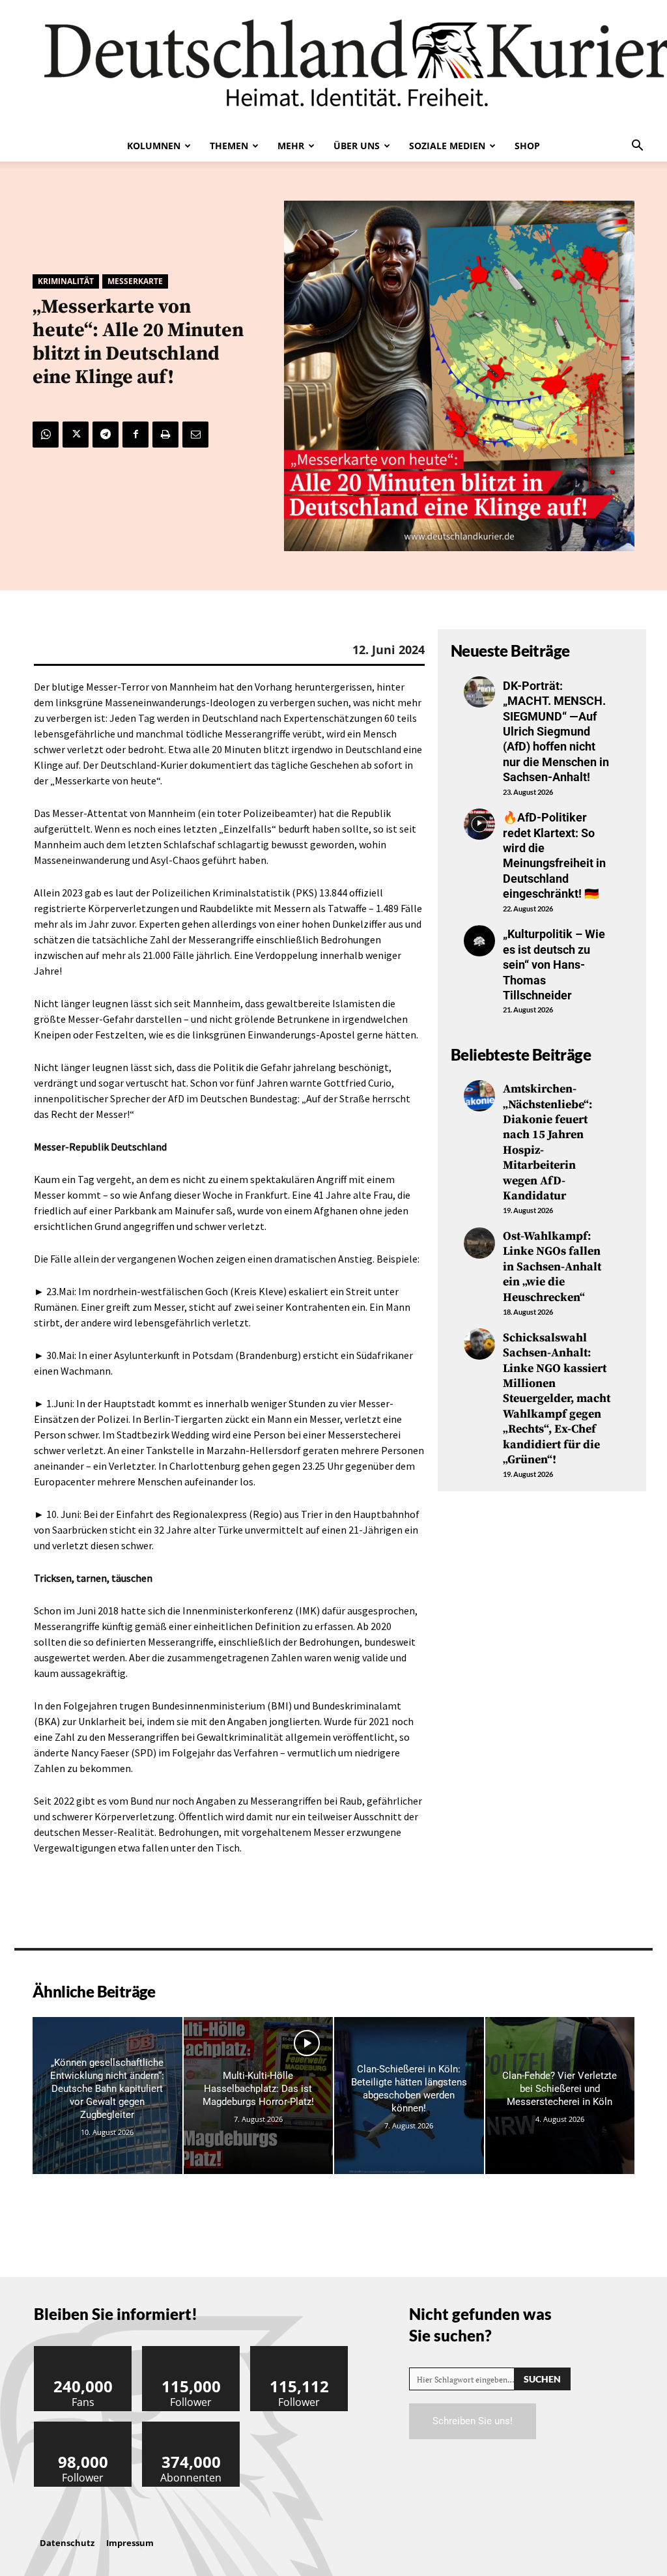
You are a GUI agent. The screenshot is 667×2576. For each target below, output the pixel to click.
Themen (229, 146)
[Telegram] (106, 435)
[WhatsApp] (46, 435)
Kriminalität (66, 281)
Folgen (192, 2351)
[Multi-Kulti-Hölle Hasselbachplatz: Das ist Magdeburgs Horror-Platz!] (259, 2096)
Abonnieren (192, 2426)
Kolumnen (154, 146)
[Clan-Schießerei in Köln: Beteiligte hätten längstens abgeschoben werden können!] (409, 2096)
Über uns (357, 146)
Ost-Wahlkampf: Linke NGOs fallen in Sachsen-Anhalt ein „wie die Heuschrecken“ (552, 1267)
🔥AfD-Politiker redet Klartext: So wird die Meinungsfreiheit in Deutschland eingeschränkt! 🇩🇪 (554, 855)
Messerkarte (135, 281)
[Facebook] (135, 435)
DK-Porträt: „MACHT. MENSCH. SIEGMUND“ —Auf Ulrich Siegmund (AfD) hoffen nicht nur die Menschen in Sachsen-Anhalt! (556, 731)
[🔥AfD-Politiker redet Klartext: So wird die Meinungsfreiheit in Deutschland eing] (479, 824)
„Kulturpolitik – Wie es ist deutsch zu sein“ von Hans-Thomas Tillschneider (554, 965)
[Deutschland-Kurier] (333, 65)
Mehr (291, 146)
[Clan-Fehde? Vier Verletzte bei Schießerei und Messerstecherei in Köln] (560, 2096)
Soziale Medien (447, 146)
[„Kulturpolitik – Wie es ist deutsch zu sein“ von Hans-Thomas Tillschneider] (479, 941)
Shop (527, 146)
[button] (637, 147)
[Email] (195, 435)
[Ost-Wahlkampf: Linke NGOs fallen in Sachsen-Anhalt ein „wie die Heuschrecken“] (479, 1243)
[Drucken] (165, 435)
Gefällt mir (83, 2351)
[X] (76, 435)
